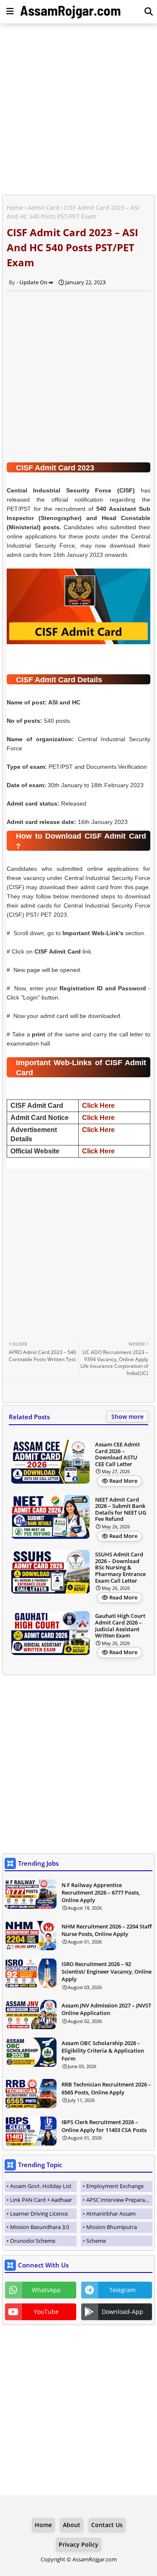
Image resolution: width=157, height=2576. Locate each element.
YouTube (46, 2312)
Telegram (122, 2290)
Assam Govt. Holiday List (41, 2186)
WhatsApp (46, 2290)
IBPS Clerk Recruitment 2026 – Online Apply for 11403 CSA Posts (104, 2126)
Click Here (98, 1106)
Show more (127, 1417)
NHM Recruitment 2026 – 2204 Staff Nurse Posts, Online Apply (107, 1930)
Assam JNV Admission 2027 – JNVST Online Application (106, 2009)
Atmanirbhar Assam (111, 2214)
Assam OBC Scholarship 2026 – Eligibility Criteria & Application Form (103, 2051)
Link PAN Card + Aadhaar (41, 2200)
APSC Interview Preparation (120, 2200)
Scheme (96, 2241)
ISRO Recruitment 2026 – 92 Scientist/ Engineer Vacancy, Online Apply (107, 1972)
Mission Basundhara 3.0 (40, 2227)
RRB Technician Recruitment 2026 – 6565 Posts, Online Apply (106, 2088)
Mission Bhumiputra (112, 2227)
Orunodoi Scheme (33, 2241)
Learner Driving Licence (39, 2214)
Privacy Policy (78, 2544)
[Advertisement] (78, 110)
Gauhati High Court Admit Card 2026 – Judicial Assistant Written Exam (120, 1626)
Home (15, 208)
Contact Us (107, 2525)
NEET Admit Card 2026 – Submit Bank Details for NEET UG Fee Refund (121, 1510)
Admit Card (44, 208)
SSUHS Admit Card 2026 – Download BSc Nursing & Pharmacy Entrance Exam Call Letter (120, 1568)
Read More (123, 1481)
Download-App (122, 2312)
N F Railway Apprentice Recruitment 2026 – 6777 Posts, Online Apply (101, 1892)
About (72, 2525)
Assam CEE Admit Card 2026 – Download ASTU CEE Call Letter (117, 1454)
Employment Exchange (115, 2186)
